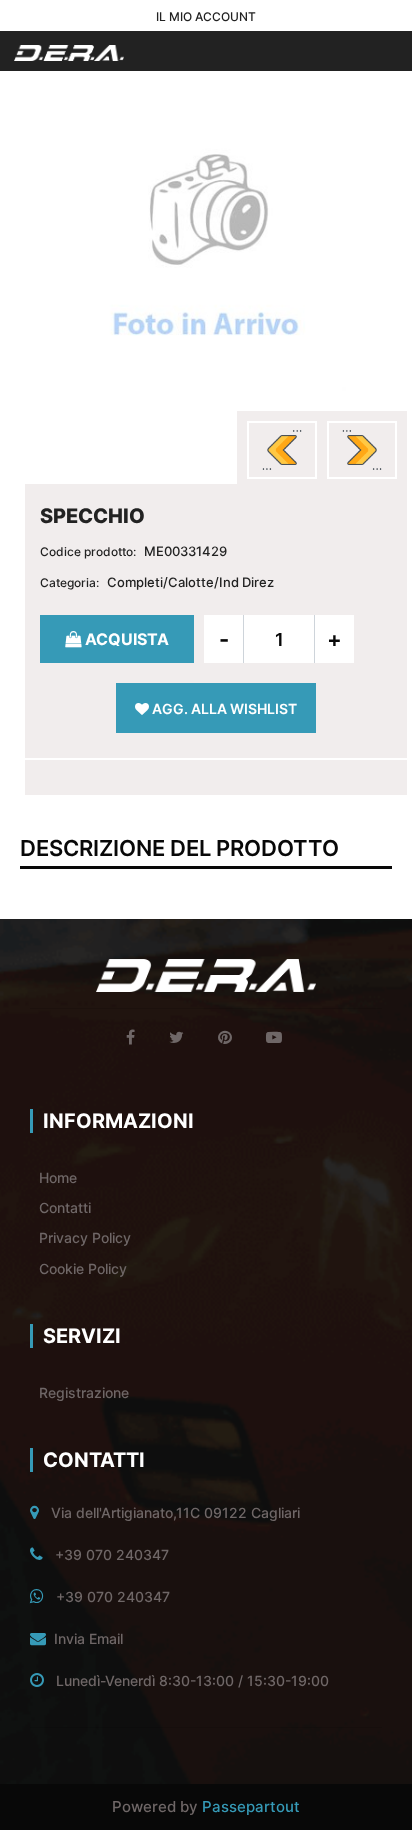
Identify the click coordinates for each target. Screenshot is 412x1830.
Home (58, 1177)
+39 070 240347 (112, 1554)
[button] (206, 249)
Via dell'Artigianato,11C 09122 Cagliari (175, 1512)
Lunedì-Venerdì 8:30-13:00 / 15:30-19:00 (192, 1680)
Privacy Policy (85, 1237)
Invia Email (88, 1638)
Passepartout (251, 1806)
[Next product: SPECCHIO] (362, 450)
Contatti (65, 1207)
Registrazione (84, 1392)
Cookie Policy (83, 1268)
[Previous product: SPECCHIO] (282, 450)
